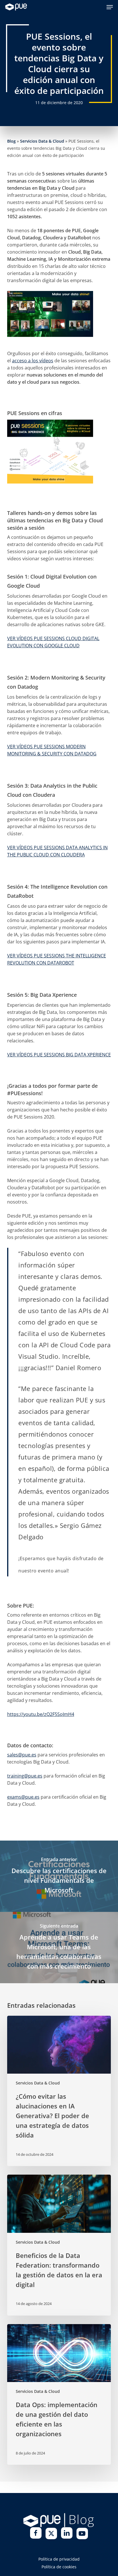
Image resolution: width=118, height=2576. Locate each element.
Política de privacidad (59, 2559)
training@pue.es (25, 1776)
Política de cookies (59, 2567)
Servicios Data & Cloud (42, 141)
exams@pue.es (23, 1797)
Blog (11, 141)
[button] (110, 7)
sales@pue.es (22, 1755)
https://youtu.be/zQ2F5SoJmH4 (41, 1714)
